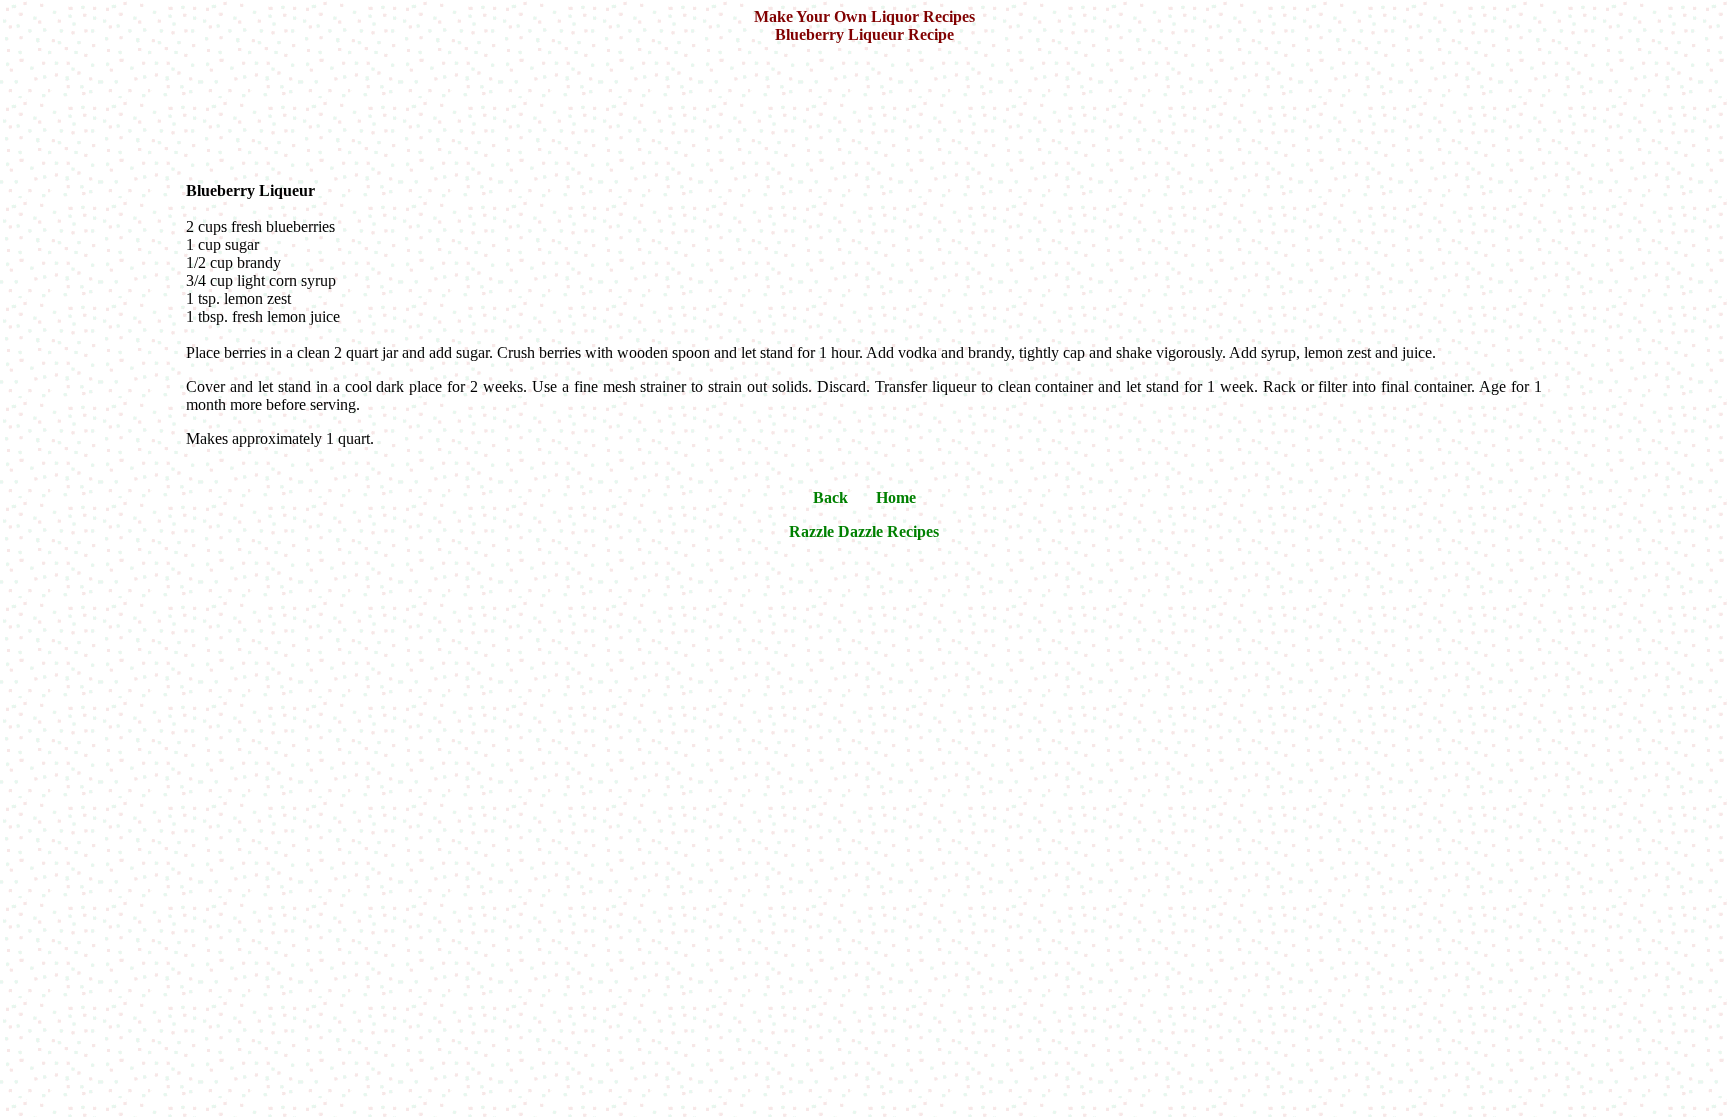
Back (830, 497)
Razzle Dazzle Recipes (864, 531)
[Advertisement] (868, 110)
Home (896, 497)
